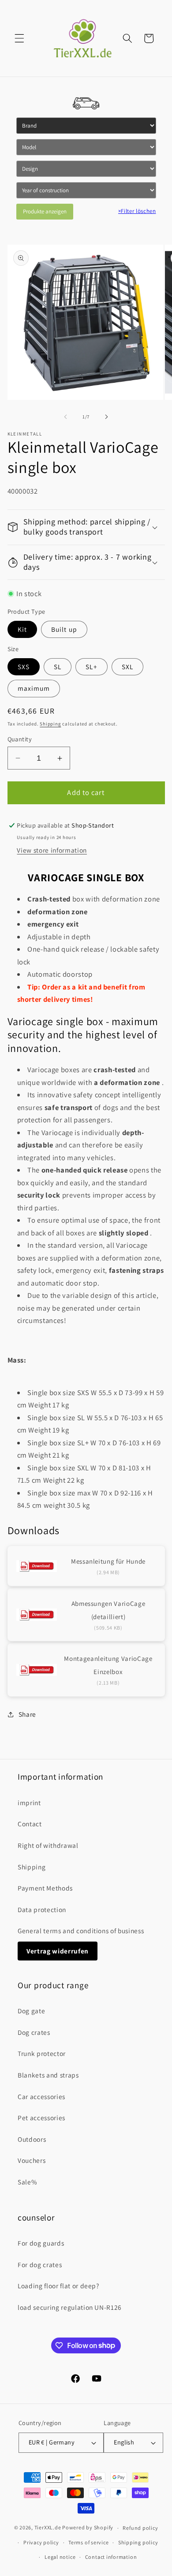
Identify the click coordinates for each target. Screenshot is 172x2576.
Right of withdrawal (48, 1845)
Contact (30, 1824)
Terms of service (88, 2542)
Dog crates (34, 2032)
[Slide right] (106, 417)
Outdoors (32, 2139)
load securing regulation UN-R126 (70, 2307)
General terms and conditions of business (81, 1931)
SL (58, 667)
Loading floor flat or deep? (58, 2286)
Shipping (50, 724)
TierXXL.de (48, 2528)
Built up (64, 629)
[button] (19, 38)
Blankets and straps (48, 2075)
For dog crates (40, 2265)
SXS (24, 667)
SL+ (91, 667)
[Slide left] (66, 417)
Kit (22, 629)
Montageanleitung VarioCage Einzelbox (108, 1665)
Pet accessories (41, 2118)
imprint (29, 1803)
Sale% (27, 2182)
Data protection (42, 1909)
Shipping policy (138, 2542)
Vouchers (32, 2160)
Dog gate (31, 2011)
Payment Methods (45, 1888)
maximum (34, 688)
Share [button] (27, 1714)
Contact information (111, 2557)
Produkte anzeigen (45, 211)
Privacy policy (41, 2542)
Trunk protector (42, 2053)
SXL (127, 667)
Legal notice (60, 2557)
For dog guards (41, 2243)
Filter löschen (137, 211)
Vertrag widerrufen (58, 1951)
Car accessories (41, 2096)
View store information (52, 850)
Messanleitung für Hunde (108, 1561)
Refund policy (140, 2528)
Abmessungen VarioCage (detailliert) (108, 1610)
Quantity (20, 739)
